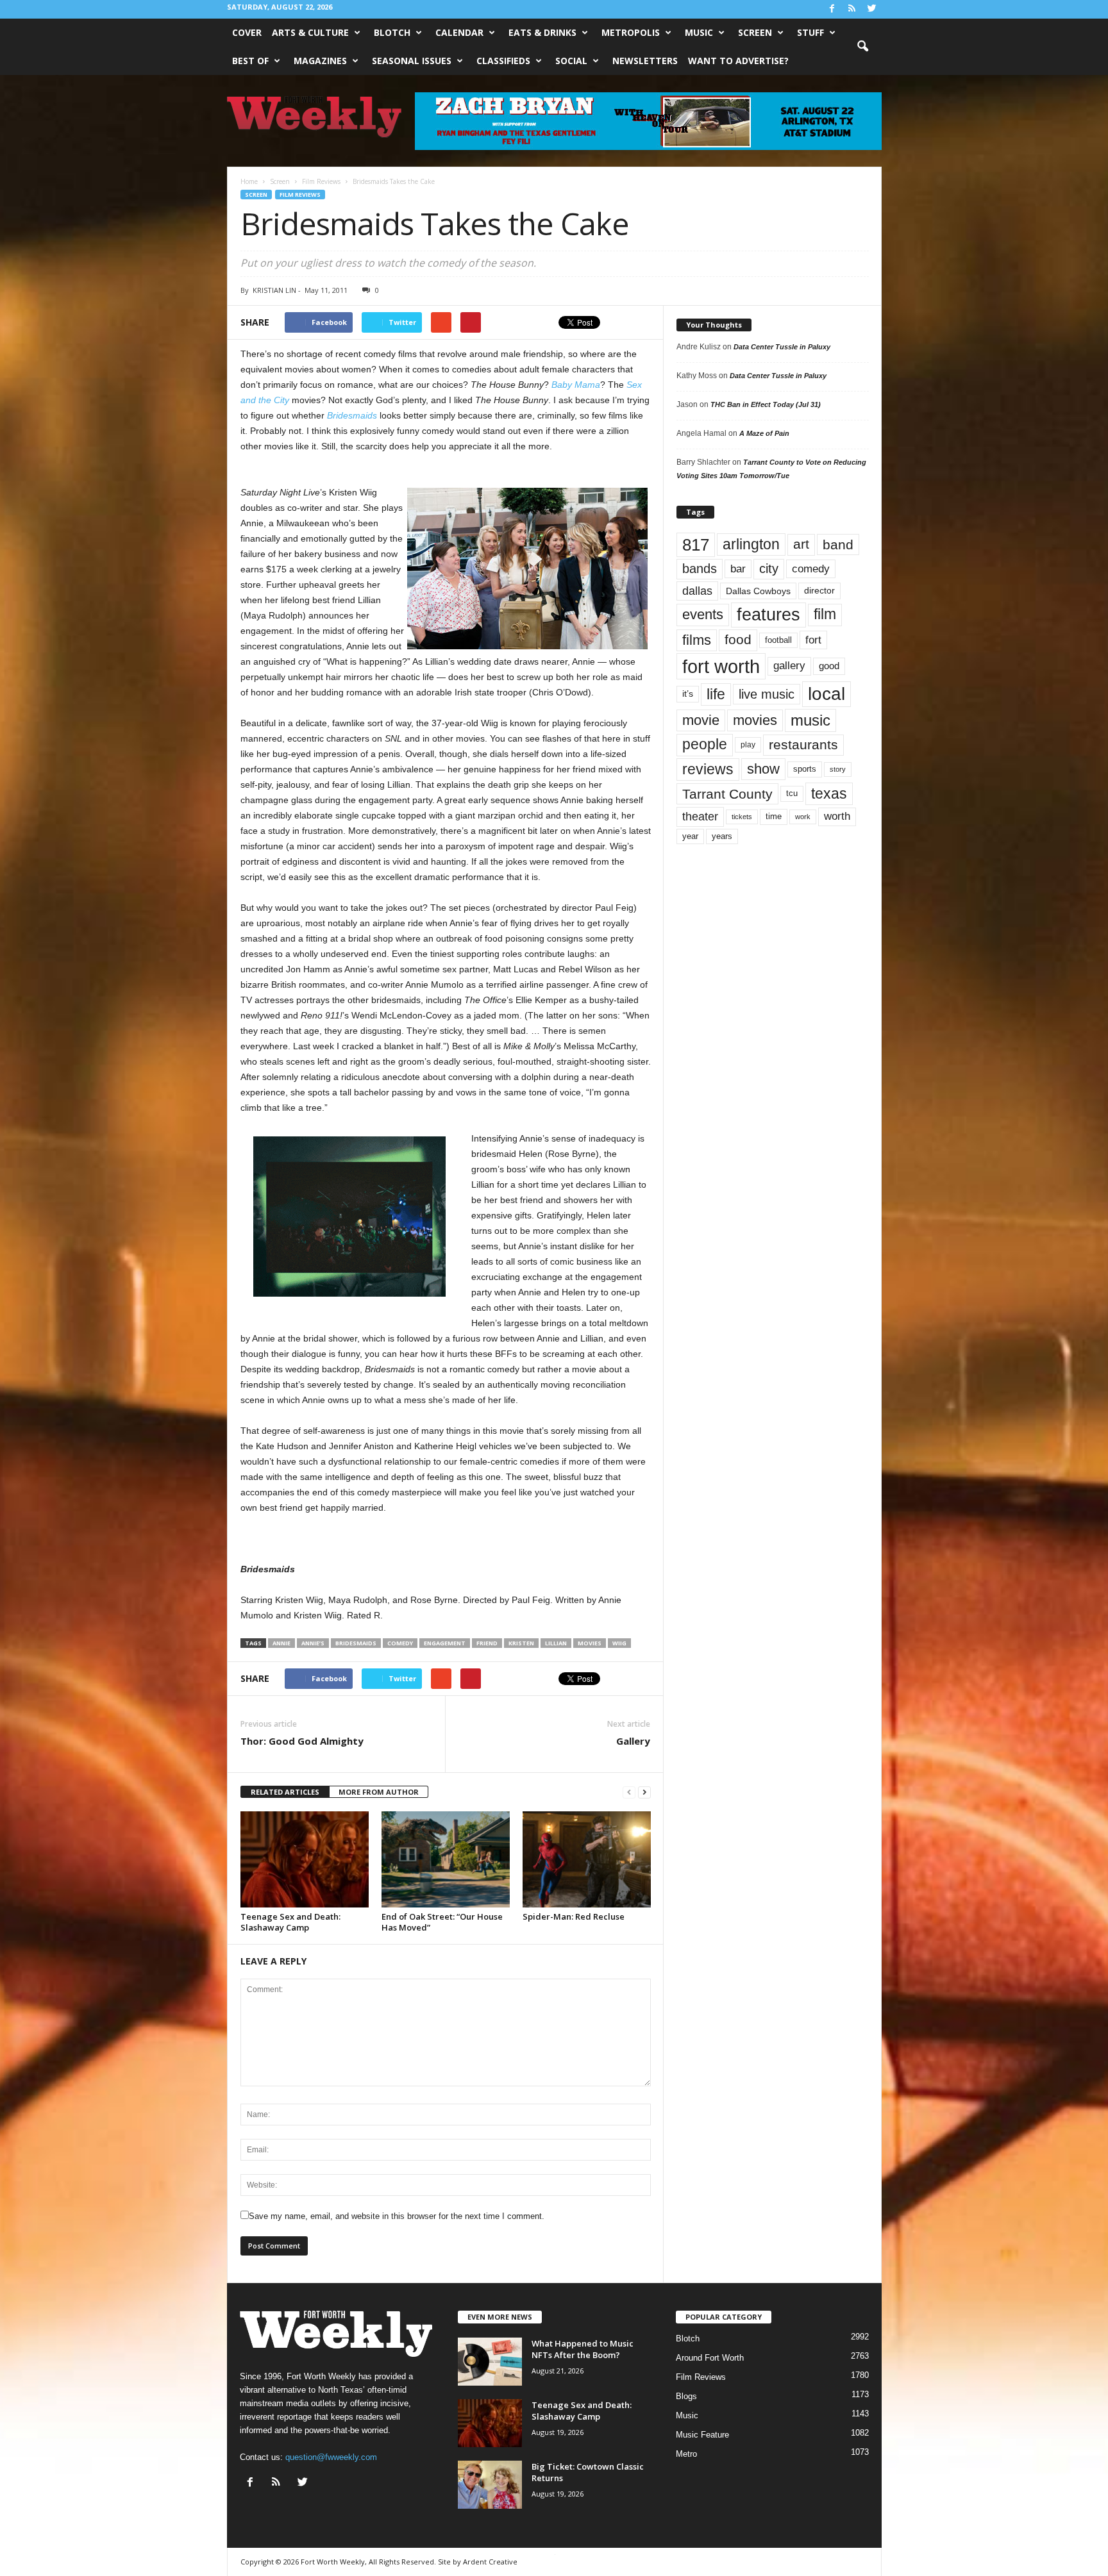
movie (701, 720)
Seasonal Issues (412, 61)
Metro (686, 2454)
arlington (751, 544)
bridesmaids (356, 1643)
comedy (400, 1643)
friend (487, 1643)
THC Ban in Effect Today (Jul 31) (766, 404)
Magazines (320, 61)
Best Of (250, 61)
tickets (742, 817)
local (827, 694)
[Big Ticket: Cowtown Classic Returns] (490, 2485)
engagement (445, 1643)
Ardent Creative (490, 2562)
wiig (619, 1643)
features (768, 615)
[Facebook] (832, 9)
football (778, 640)
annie (281, 1643)
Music (699, 32)
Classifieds (503, 61)
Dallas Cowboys (758, 591)
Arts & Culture (310, 32)
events (703, 614)
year (690, 836)
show (763, 769)
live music (767, 694)
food (738, 640)
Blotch (392, 32)
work (803, 817)
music (810, 720)
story (838, 769)
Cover (247, 32)
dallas (697, 591)
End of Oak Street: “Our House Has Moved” (442, 1922)
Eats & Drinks (542, 32)
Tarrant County (727, 794)
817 (696, 545)
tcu (792, 793)
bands (700, 569)
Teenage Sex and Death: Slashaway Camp (290, 1922)
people (705, 744)
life (716, 694)
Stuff (810, 32)
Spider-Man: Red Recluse (574, 1916)
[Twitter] (872, 9)
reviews (708, 769)
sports (805, 769)
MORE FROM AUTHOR (379, 1792)
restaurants (803, 745)
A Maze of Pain (764, 433)
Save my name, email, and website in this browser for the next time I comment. (397, 2216)
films (697, 640)
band (838, 544)
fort (813, 640)
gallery (789, 666)
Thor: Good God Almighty (302, 1741)
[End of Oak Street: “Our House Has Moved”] (446, 1859)
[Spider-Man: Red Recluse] (587, 1859)
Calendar (459, 32)
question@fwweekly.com (331, 2457)
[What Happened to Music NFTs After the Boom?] (490, 2362)
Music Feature (702, 2435)
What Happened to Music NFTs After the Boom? (583, 2349)
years (722, 836)
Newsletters (645, 61)
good (829, 666)
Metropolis (631, 32)
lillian (556, 1643)
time (774, 816)
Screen (755, 32)
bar (738, 569)
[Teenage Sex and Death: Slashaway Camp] (305, 1859)
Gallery (633, 1741)
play (748, 745)
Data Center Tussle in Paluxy (782, 347)
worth (837, 816)
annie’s (313, 1643)
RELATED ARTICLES (285, 1792)
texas (829, 794)
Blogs (686, 2396)
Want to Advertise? (738, 61)
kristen (521, 1643)
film (825, 614)
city (769, 569)
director (819, 591)
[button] (862, 47)
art (801, 544)
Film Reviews (300, 195)
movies (590, 1643)
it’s (688, 694)
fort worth (721, 666)
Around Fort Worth (710, 2358)
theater (700, 816)
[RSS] (852, 9)
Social (571, 61)
